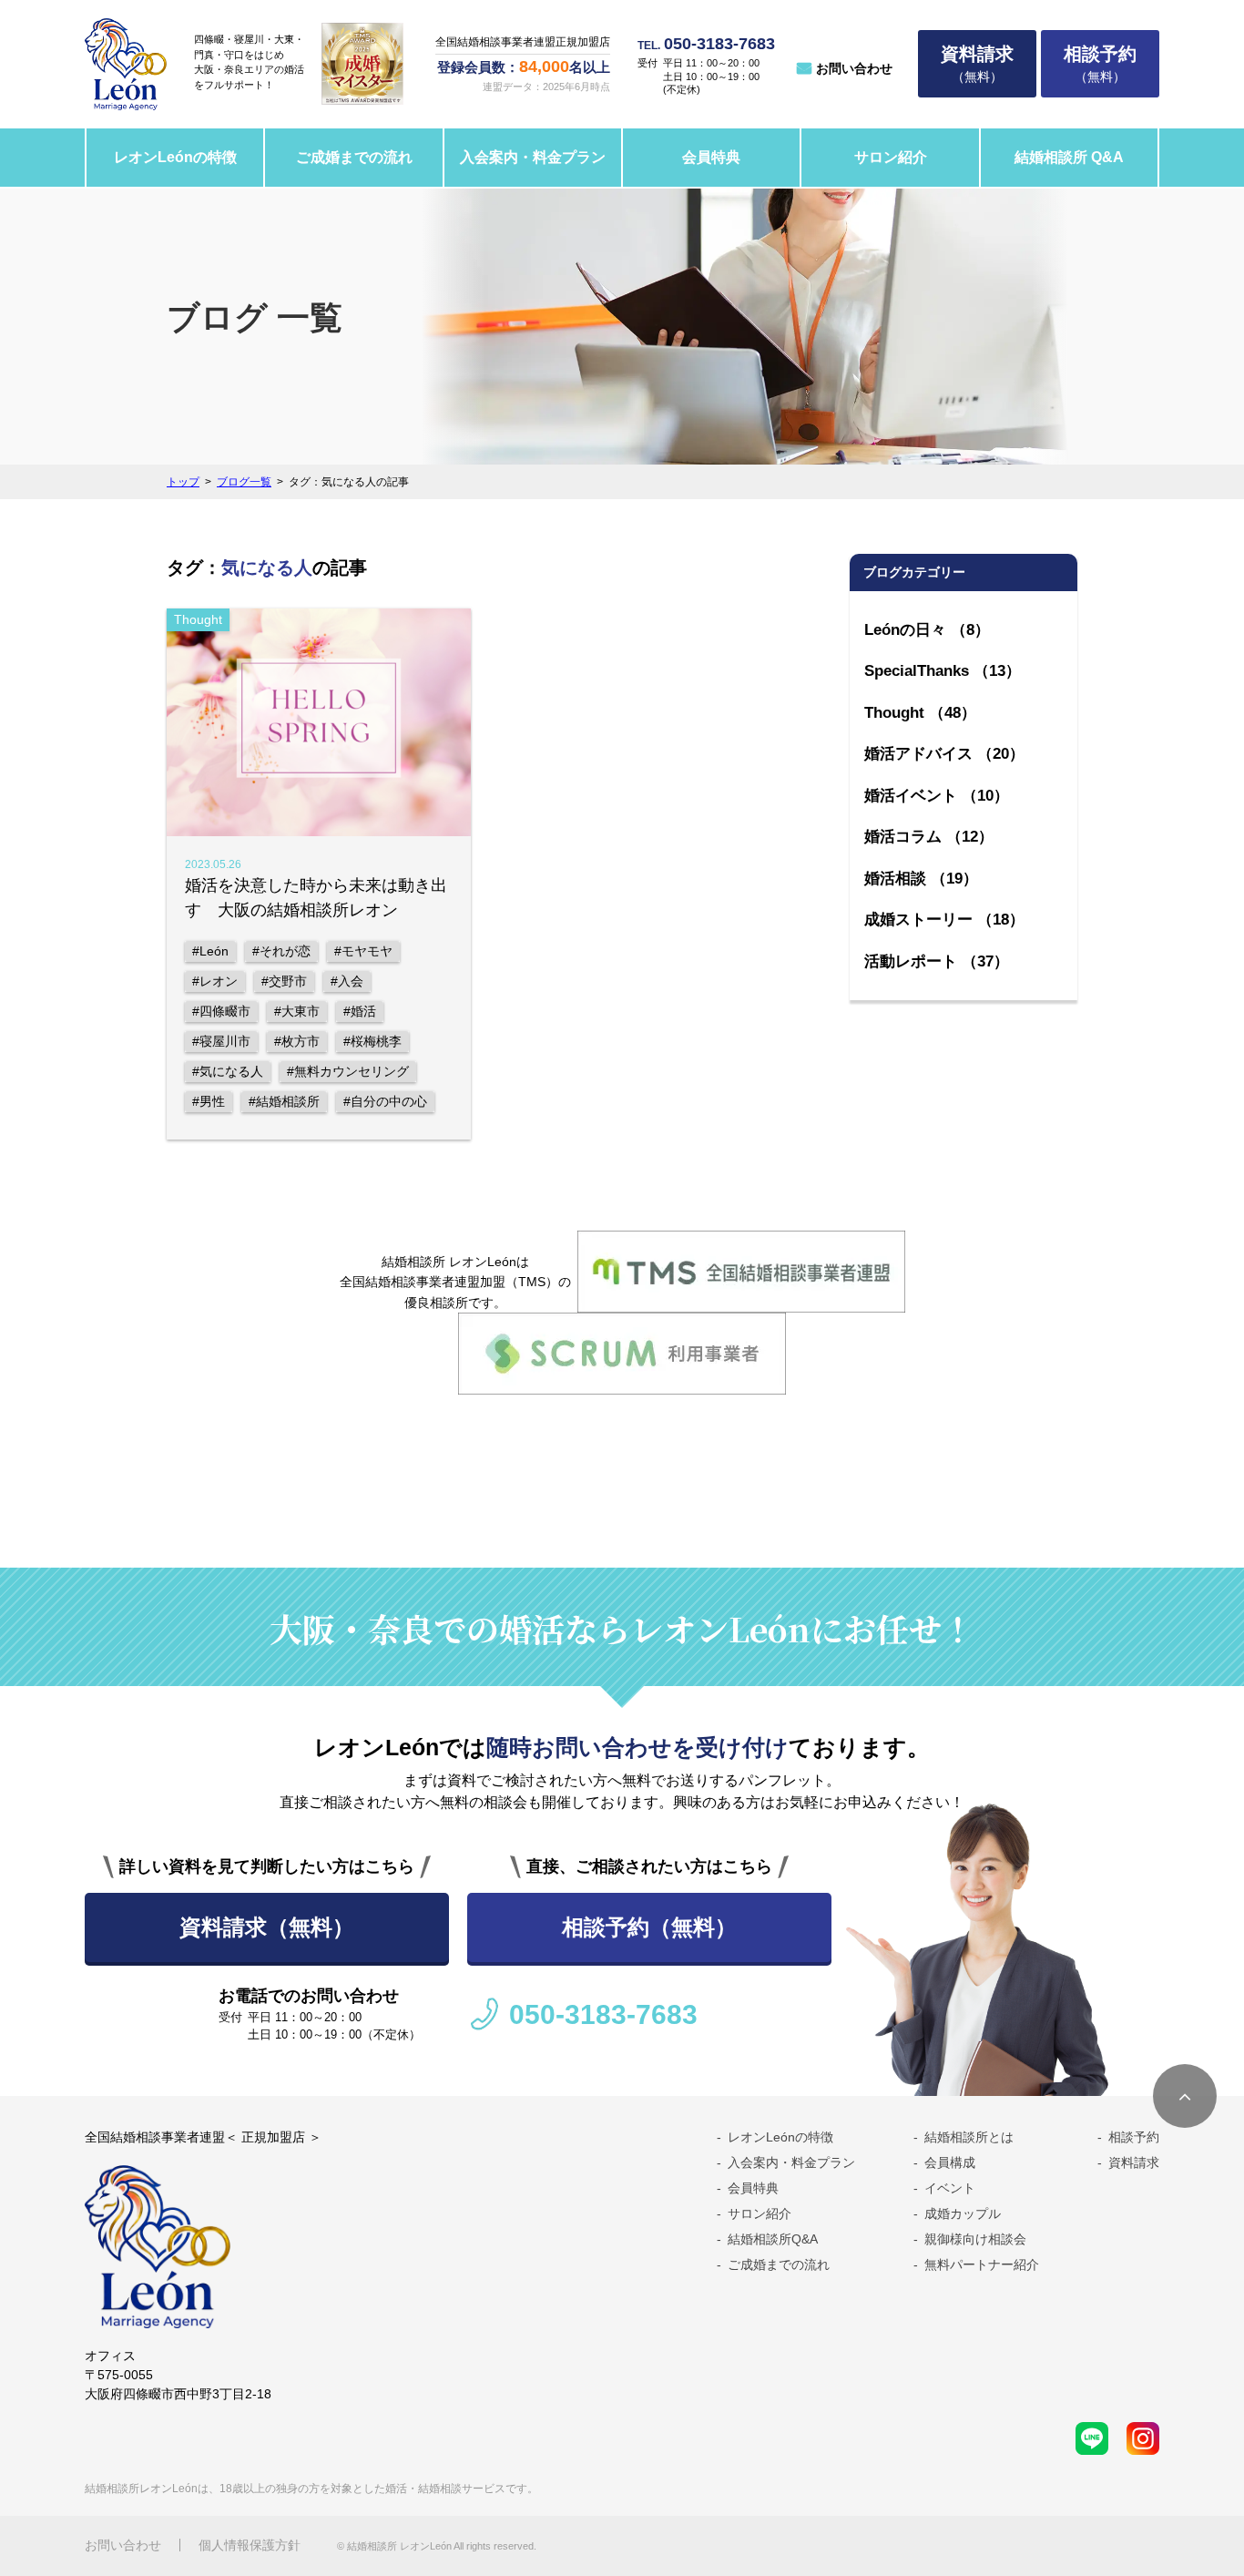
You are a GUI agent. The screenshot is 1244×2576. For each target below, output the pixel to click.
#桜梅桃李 (372, 1041)
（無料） (977, 64)
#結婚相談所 (284, 1101)
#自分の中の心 (385, 1101)
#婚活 (360, 1011)
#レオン (215, 981)
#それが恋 (281, 951)
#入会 (347, 981)
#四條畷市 (221, 1011)
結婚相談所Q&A (773, 2239)
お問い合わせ (854, 68)
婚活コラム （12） (929, 837)
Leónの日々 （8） (927, 630)
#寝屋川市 (221, 1041)
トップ (183, 482)
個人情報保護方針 (250, 2545)
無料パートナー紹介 (982, 2264)
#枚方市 (297, 1041)
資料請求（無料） (267, 1927)
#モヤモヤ (363, 951)
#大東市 (297, 1011)
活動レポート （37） (937, 961)
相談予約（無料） (649, 1927)
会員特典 (711, 157)
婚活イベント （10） (937, 796)
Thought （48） (920, 713)
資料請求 (1134, 2162)
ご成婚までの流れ (354, 157)
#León (210, 951)
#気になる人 (228, 1071)
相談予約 (1134, 2137)
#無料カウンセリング (348, 1071)
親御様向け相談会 (975, 2239)
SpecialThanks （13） (943, 671)
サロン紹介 (891, 157)
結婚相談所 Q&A (1069, 157)
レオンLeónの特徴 (175, 157)
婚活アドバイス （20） (944, 754)
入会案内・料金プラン (533, 157)
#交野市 (284, 981)
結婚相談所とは (969, 2137)
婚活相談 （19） (921, 879)
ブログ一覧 (244, 482)
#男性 (209, 1101)
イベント (950, 2188)
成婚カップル (963, 2213)
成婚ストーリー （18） (944, 920)
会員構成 (950, 2162)
